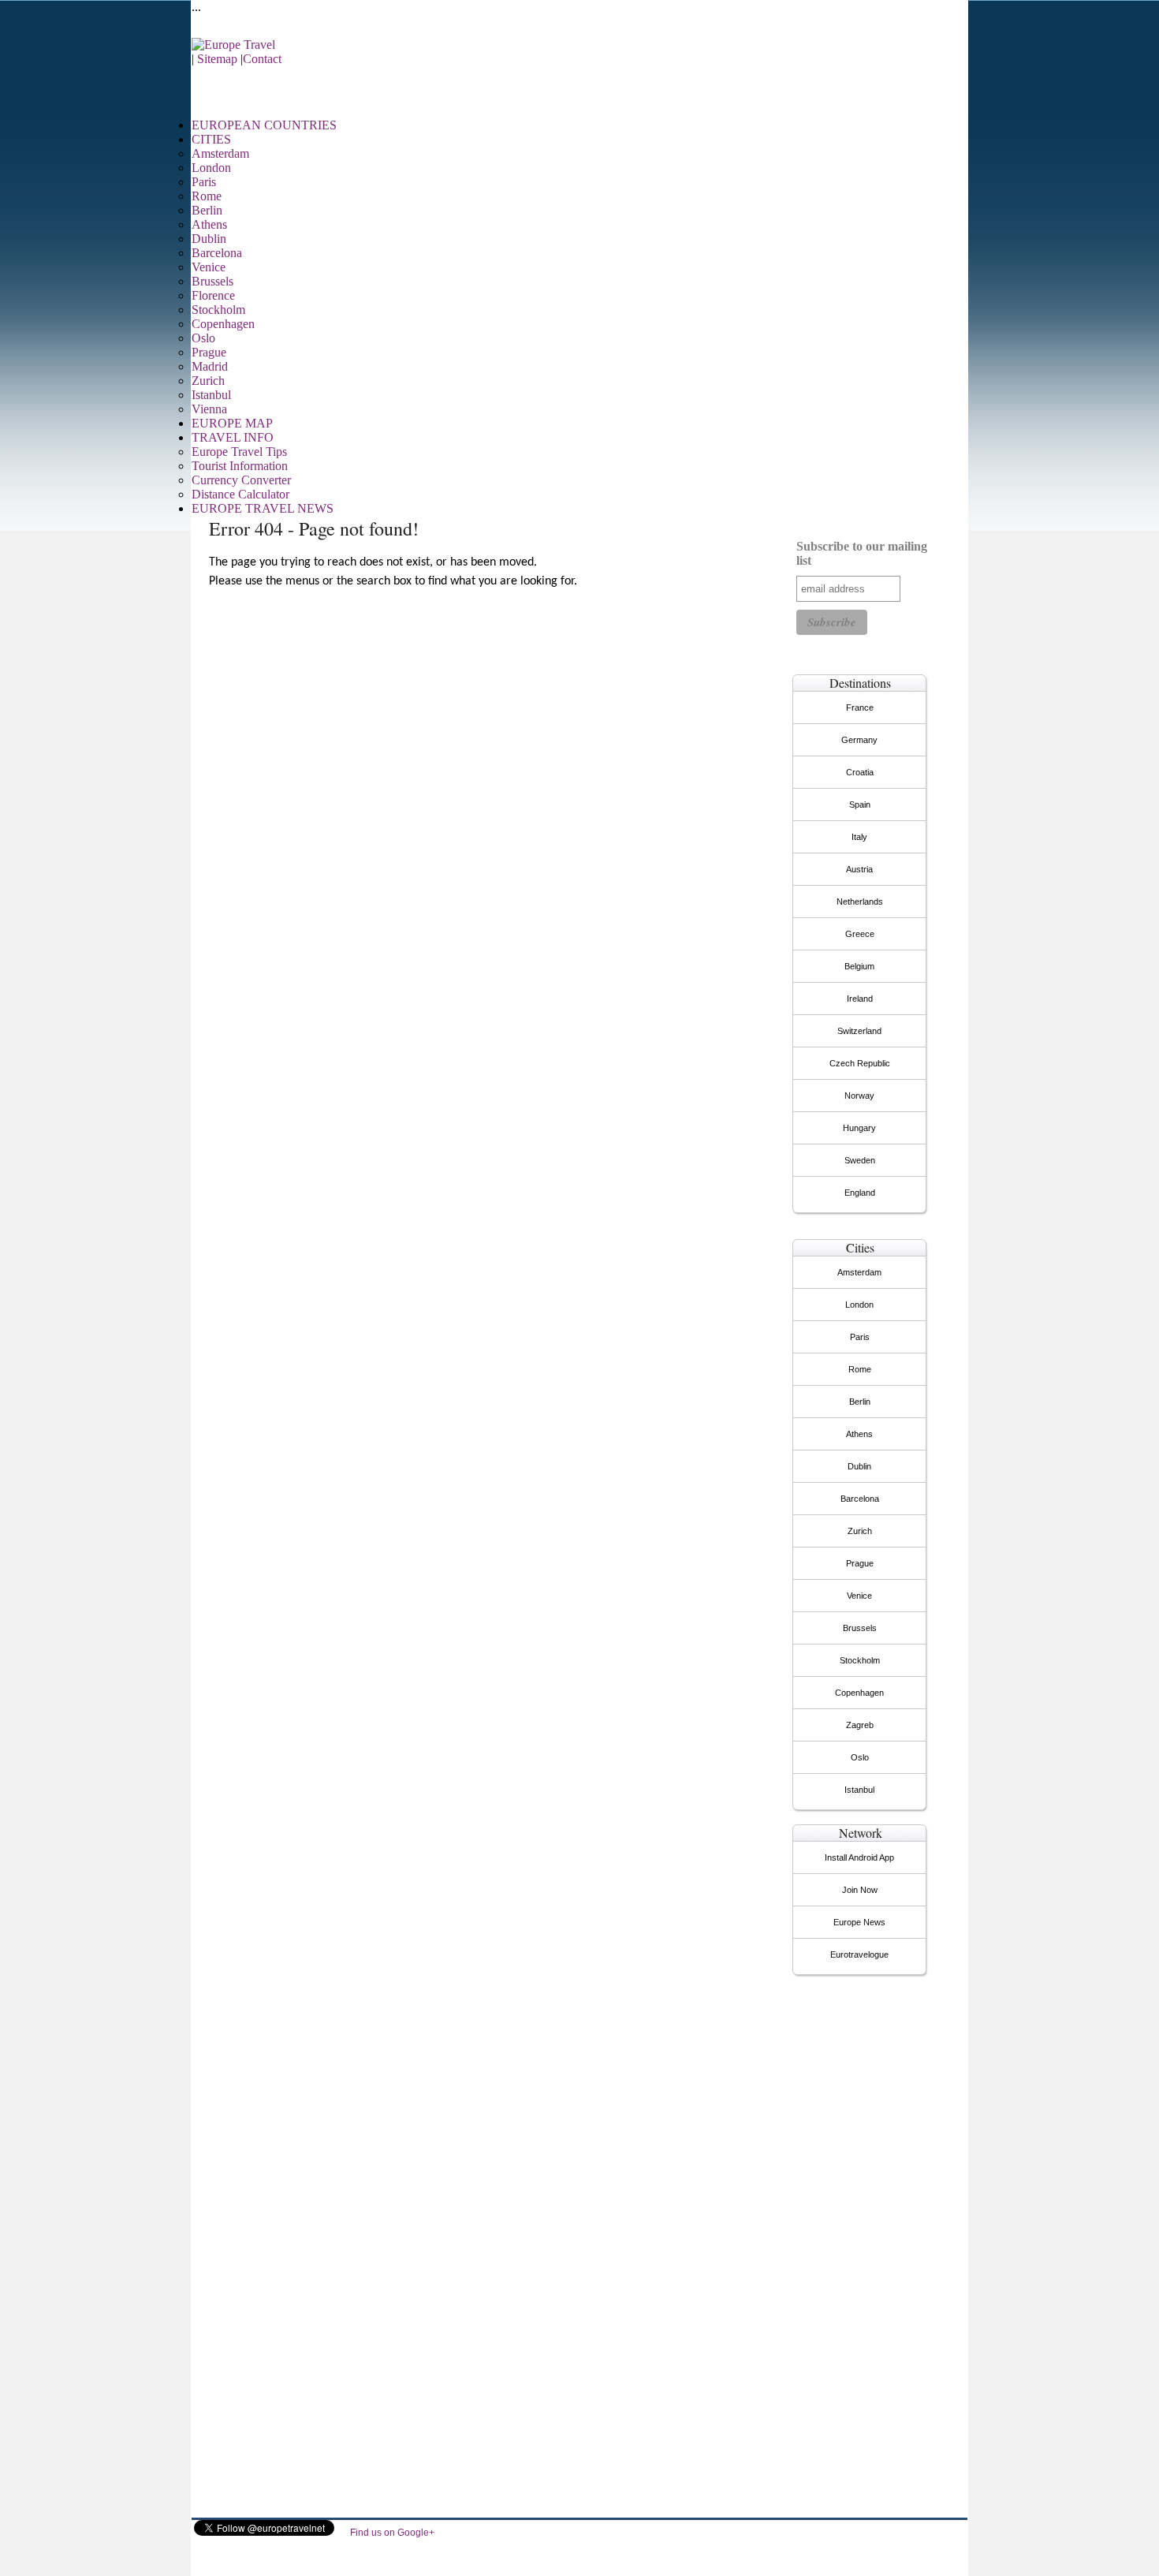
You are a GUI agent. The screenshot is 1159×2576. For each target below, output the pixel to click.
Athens (209, 224)
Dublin (209, 239)
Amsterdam (220, 153)
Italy (859, 837)
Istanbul (211, 395)
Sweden (860, 1160)
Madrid (210, 366)
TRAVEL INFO (233, 437)
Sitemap (217, 59)
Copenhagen (223, 324)
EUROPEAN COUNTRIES (264, 125)
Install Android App (859, 1857)
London (211, 168)
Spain (860, 805)
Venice (209, 267)
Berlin (207, 210)
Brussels (212, 281)
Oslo (203, 338)
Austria (859, 869)
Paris (204, 182)
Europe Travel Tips (239, 452)
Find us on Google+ (392, 2533)
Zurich (208, 381)
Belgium (859, 966)
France (860, 707)
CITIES (211, 139)
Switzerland (859, 1031)
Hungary (859, 1128)
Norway (859, 1096)
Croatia (860, 772)
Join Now (860, 1890)
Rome (207, 196)
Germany (859, 740)
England (860, 1193)
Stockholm (218, 310)
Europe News (859, 1922)
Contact (262, 59)
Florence (213, 295)
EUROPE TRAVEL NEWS (263, 508)
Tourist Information (240, 466)
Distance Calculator (240, 494)
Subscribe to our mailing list (862, 553)
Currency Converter (241, 480)
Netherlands (860, 902)
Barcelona (217, 253)
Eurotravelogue (859, 1954)
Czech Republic (860, 1063)
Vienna (209, 409)
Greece (860, 934)
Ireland (860, 999)
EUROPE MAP (232, 423)
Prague (209, 352)
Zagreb (860, 1725)
